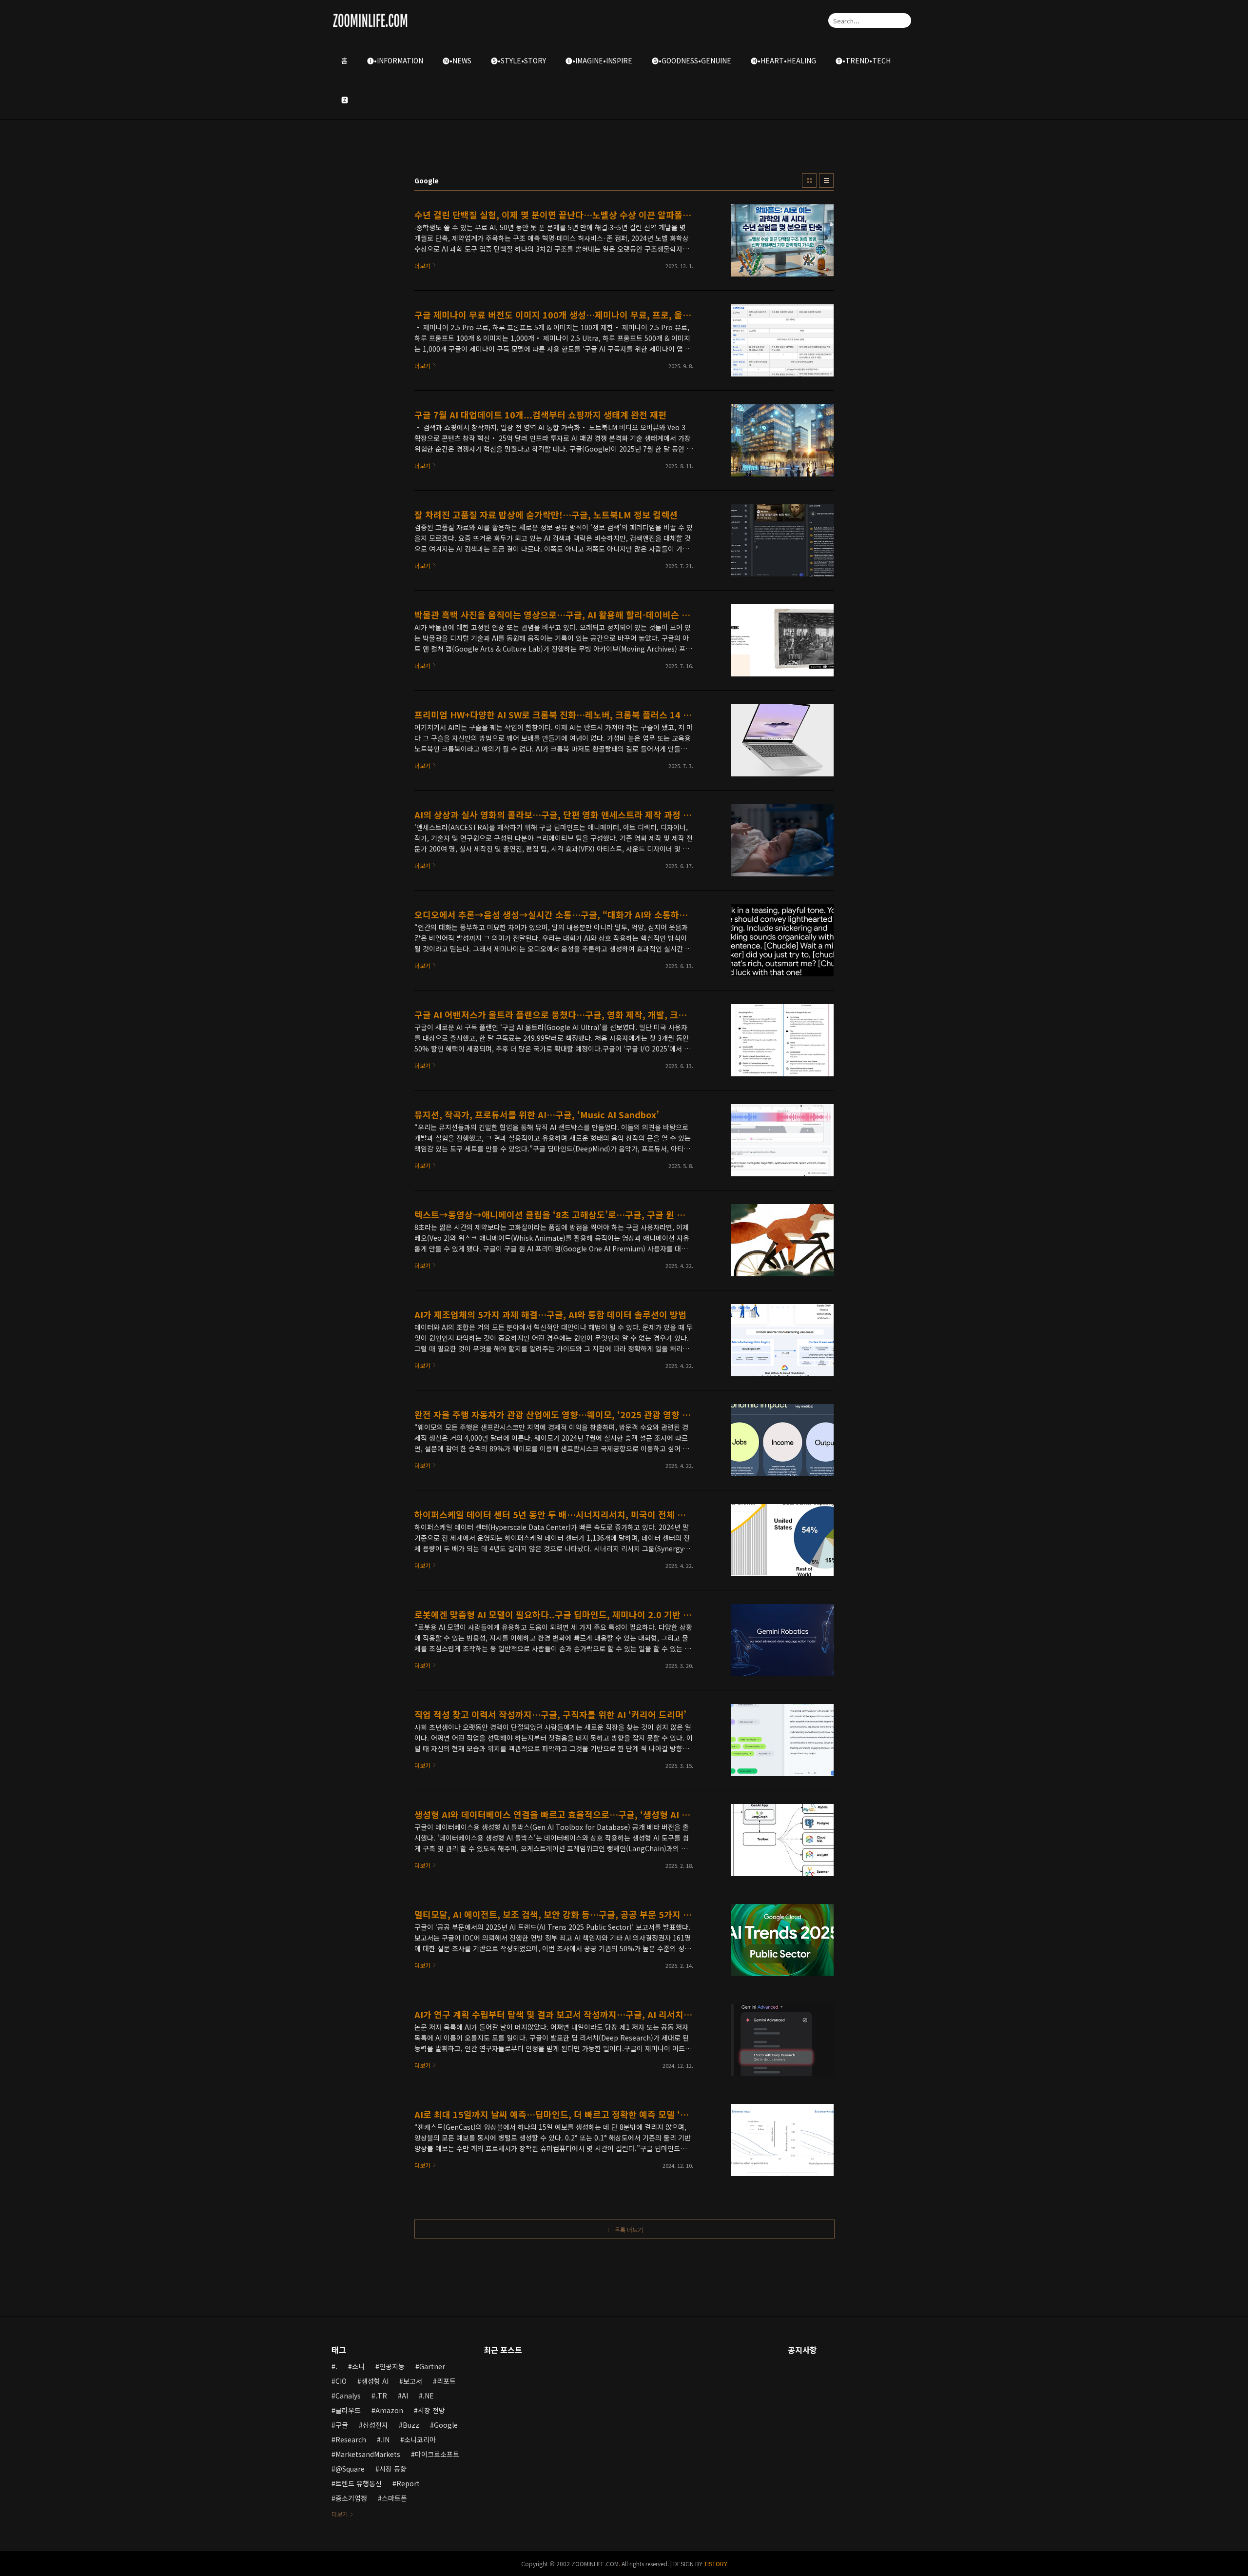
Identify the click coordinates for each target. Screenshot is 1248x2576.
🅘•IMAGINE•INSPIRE (599, 60)
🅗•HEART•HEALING (783, 60)
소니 (358, 2366)
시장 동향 (393, 2469)
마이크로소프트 (437, 2454)
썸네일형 (809, 180)
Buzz (411, 2425)
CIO (341, 2381)
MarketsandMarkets (368, 2454)
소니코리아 (420, 2439)
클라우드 (348, 2410)
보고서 (413, 2381)
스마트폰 (394, 2498)
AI (405, 2396)
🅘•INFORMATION (395, 60)
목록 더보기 (629, 2229)
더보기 (340, 2514)
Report (408, 2483)
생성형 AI (375, 2381)
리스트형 (826, 180)
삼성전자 (375, 2425)
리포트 (446, 2381)
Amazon (389, 2410)
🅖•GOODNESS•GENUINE (692, 60)
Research (351, 2439)
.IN (385, 2439)
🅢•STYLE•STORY (518, 60)
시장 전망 (431, 2410)
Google (446, 2425)
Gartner (432, 2366)
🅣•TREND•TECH (863, 60)
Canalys (348, 2396)
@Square (350, 2469)
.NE (428, 2396)
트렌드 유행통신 (359, 2483)
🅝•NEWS (457, 60)
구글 (342, 2425)
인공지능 (392, 2366)
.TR (381, 2396)
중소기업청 (351, 2498)
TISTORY (716, 2564)
